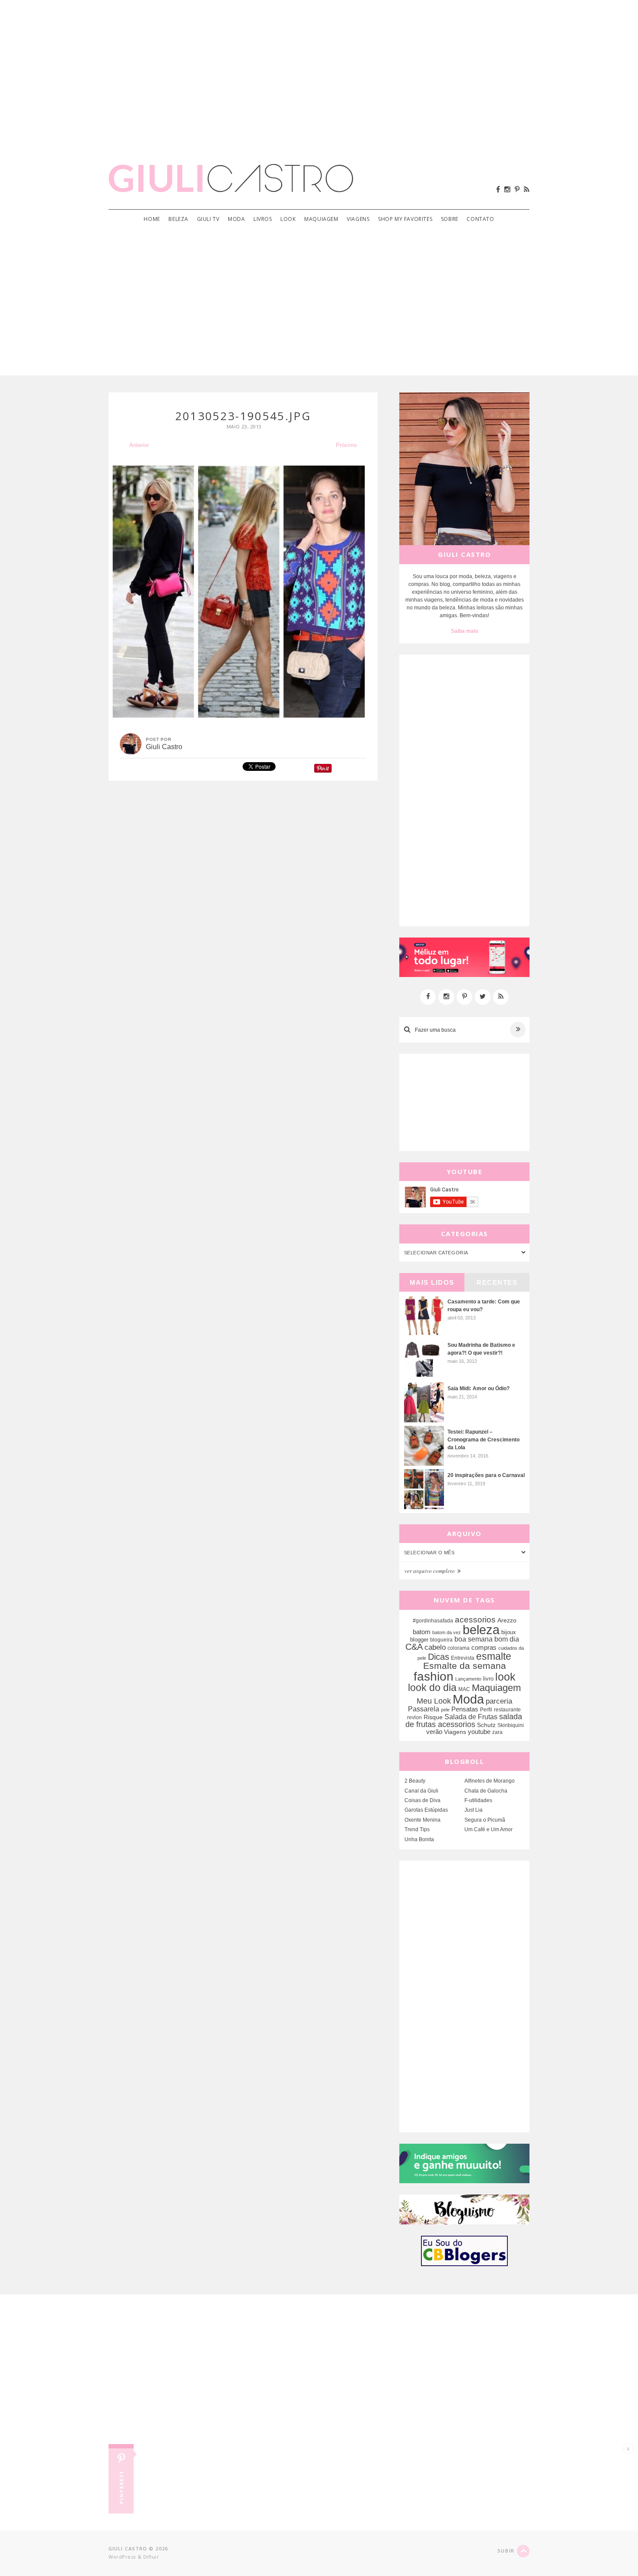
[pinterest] (517, 189)
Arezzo (507, 1620)
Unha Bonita (419, 1839)
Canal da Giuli (421, 1791)
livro (488, 1679)
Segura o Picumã (485, 1820)
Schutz (486, 1725)
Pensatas (465, 1709)
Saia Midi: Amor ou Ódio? (478, 1388)
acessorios (475, 1620)
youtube (479, 1732)
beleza (481, 1630)
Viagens (358, 219)
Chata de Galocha (486, 1791)
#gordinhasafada (433, 1621)
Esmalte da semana (465, 1666)
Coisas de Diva (423, 1800)
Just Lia (474, 1810)
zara (497, 1732)
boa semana (474, 1639)
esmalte (494, 1656)
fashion (434, 1676)
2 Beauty (415, 1781)
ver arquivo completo (430, 1571)
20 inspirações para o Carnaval (486, 1475)
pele (445, 1710)
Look (288, 219)
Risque (433, 1717)
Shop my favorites (405, 219)
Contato (480, 219)
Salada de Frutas (471, 1717)
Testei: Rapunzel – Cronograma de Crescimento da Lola (483, 1440)
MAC (464, 1689)
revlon (414, 1717)
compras (484, 1648)
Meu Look (434, 1701)
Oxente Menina (423, 1820)
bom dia (507, 1639)
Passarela (424, 1709)
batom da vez (447, 1632)
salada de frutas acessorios (464, 1721)
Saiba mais (465, 631)
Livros (263, 219)
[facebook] (498, 189)
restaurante (507, 1710)
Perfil (486, 1710)
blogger (419, 1640)
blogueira (441, 1640)
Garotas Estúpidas (426, 1810)
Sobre (450, 219)
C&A (414, 1647)
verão (434, 1732)
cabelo (435, 1647)
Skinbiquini (511, 1725)
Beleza (178, 219)
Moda (236, 219)
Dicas (439, 1657)
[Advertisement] (319, 69)
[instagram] (507, 189)
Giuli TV (208, 219)
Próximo (346, 445)
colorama (459, 1648)
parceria (499, 1701)
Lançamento (468, 1679)
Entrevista (463, 1658)
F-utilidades (478, 1800)
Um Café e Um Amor (488, 1829)
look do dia (432, 1688)
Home (152, 219)
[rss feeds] (527, 189)
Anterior (139, 445)
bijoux (509, 1632)
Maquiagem (321, 219)
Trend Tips (417, 1829)
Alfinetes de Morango (490, 1781)
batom (422, 1632)
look (505, 1677)
